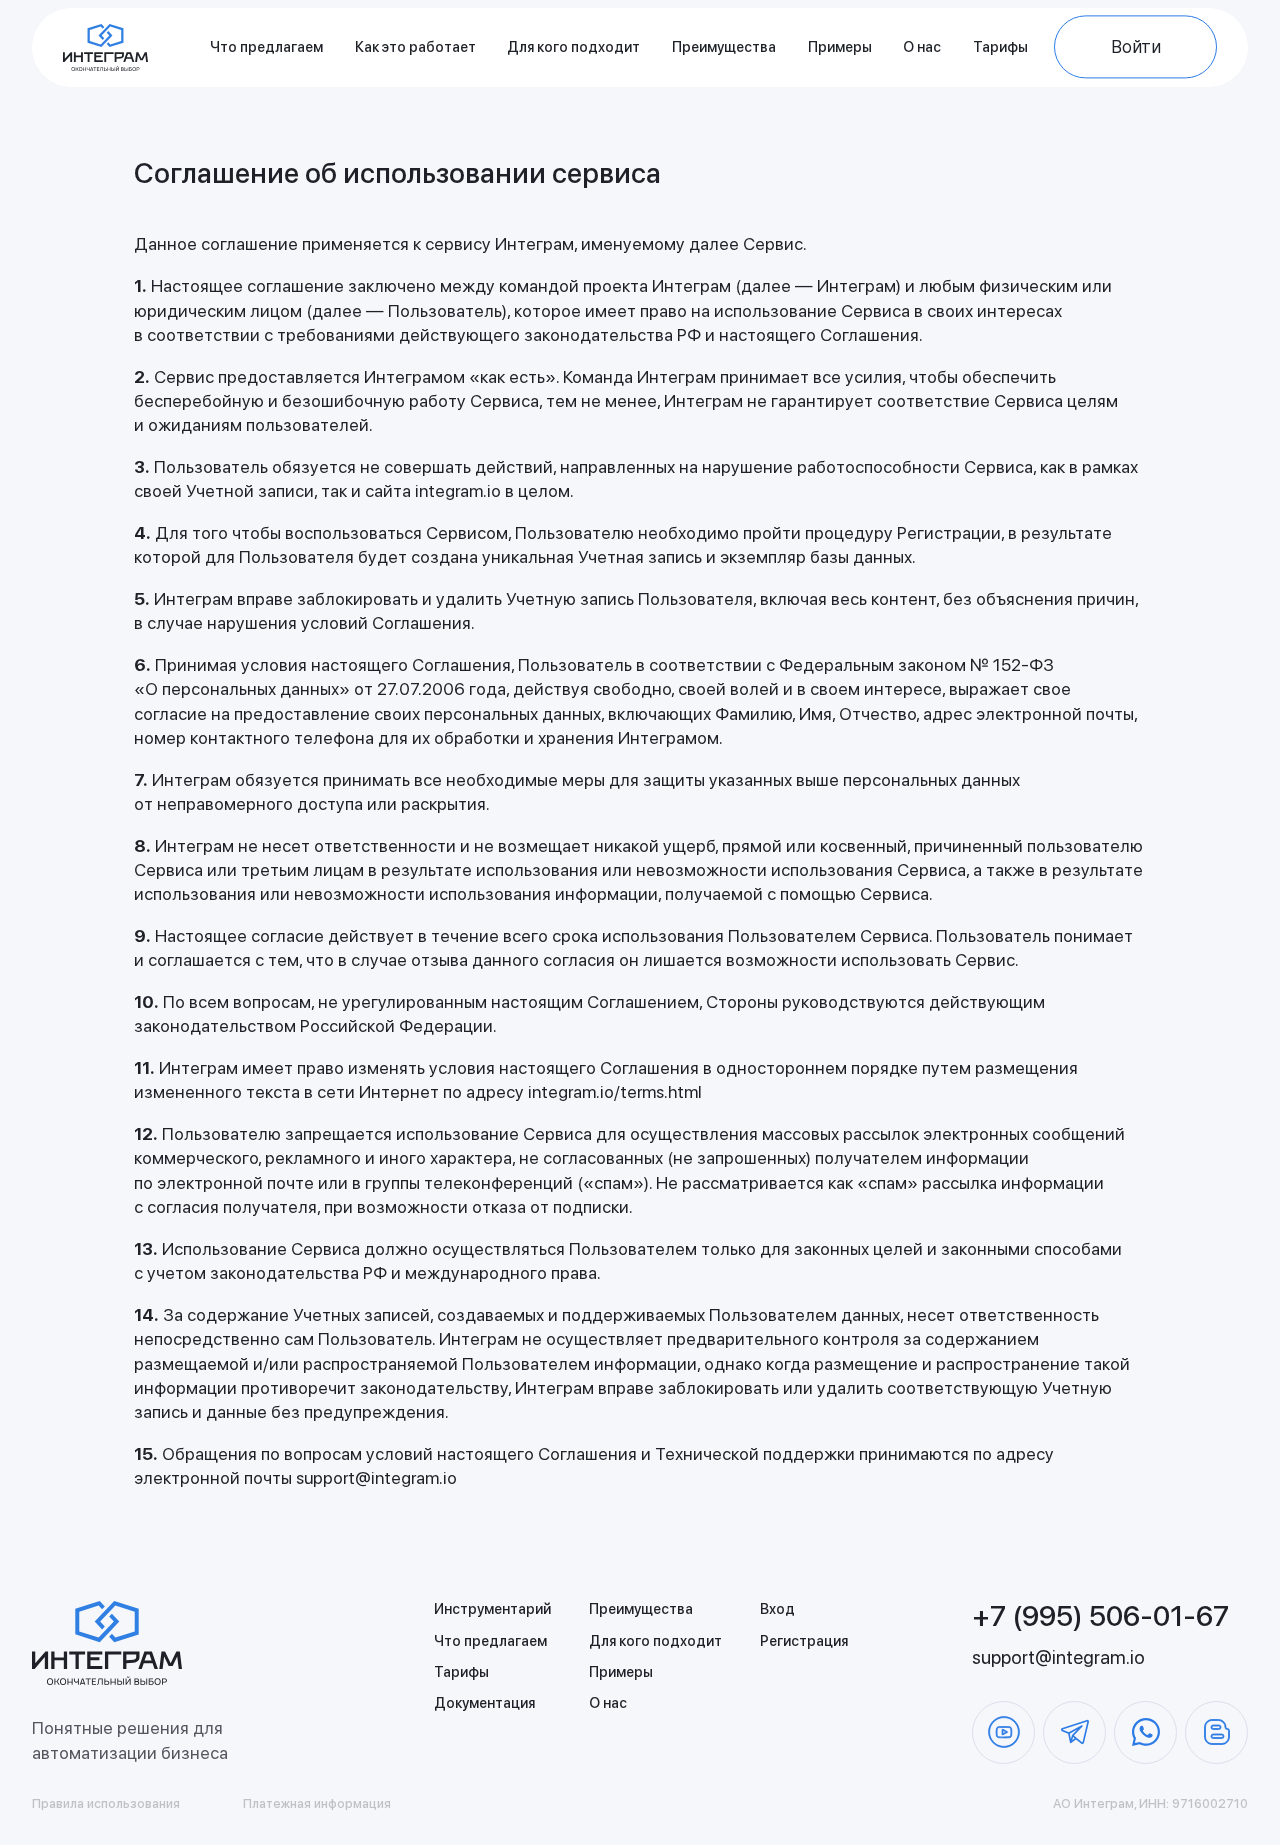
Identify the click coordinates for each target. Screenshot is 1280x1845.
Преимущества (724, 46)
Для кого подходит (573, 46)
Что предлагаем (266, 46)
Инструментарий (492, 1608)
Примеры (840, 46)
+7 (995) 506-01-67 (1100, 1616)
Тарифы (1000, 46)
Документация (484, 1702)
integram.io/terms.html (615, 1091)
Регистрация (804, 1640)
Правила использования (106, 1804)
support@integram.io (376, 1477)
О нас (922, 46)
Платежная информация (317, 1804)
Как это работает (415, 46)
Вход (777, 1608)
